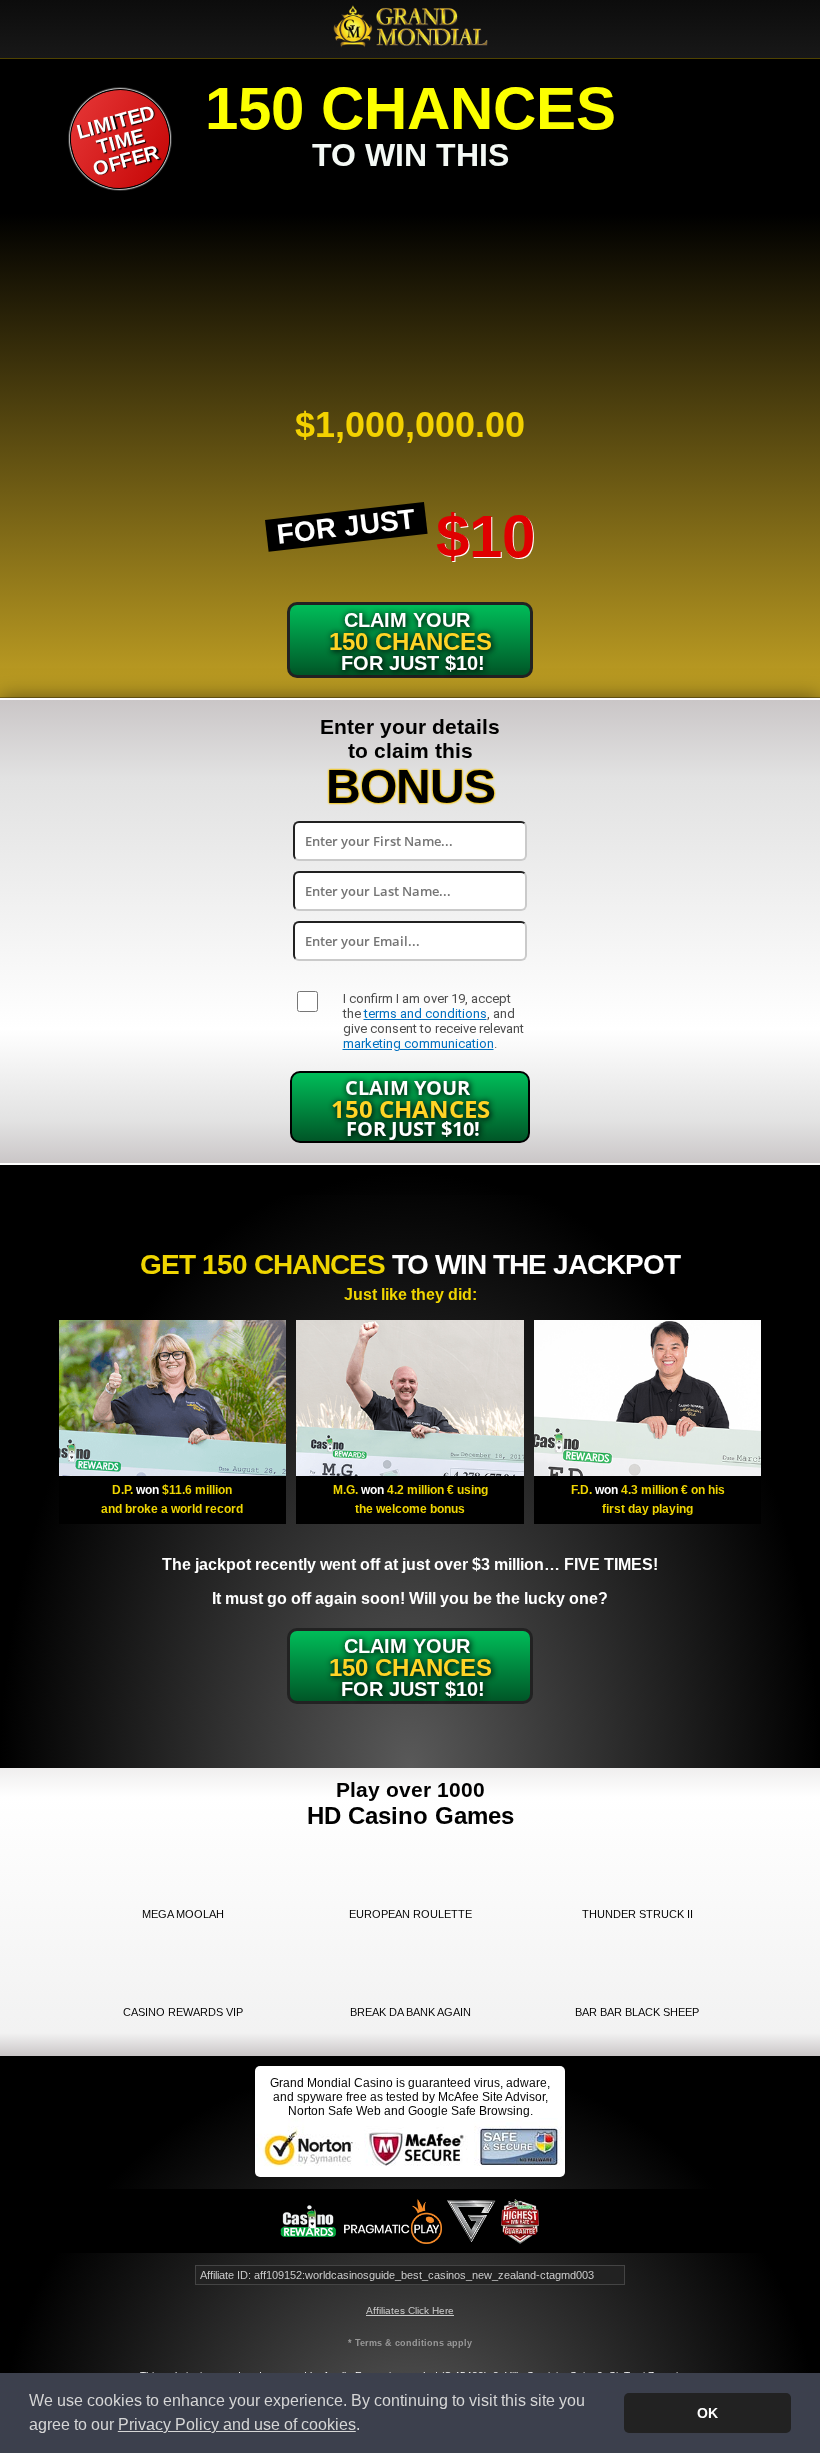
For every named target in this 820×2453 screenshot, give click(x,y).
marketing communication (418, 1043)
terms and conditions (425, 1013)
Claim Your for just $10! (410, 1108)
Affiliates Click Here (410, 2310)
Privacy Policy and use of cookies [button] (237, 2424)
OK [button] (707, 2413)
